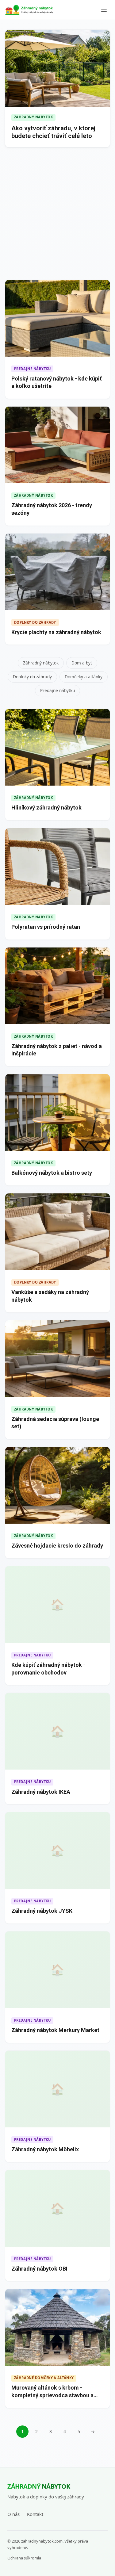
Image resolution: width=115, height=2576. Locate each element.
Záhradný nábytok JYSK (42, 1911)
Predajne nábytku (57, 690)
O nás (13, 2514)
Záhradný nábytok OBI (39, 2269)
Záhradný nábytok (41, 663)
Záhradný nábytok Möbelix (45, 2149)
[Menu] (104, 10)
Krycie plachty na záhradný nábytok (56, 632)
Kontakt (35, 2514)
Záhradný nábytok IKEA (41, 1792)
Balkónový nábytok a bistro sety (52, 1173)
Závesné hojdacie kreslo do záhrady (57, 1546)
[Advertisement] (57, 215)
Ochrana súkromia (24, 2558)
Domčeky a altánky (84, 677)
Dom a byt (82, 663)
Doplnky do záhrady (32, 677)
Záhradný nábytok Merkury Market (55, 2030)
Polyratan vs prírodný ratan (46, 927)
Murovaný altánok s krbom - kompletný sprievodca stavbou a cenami (52, 2395)
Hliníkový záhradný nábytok (46, 808)
